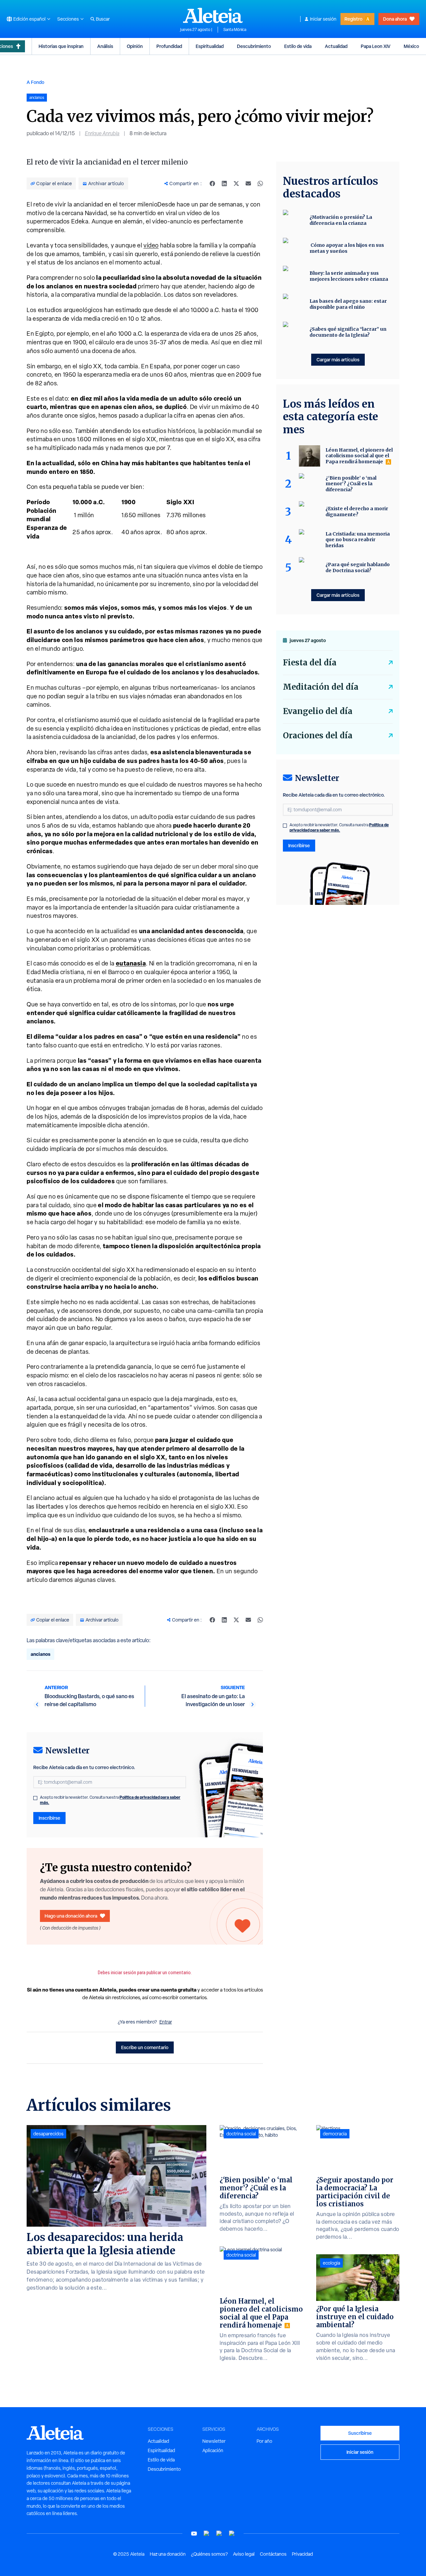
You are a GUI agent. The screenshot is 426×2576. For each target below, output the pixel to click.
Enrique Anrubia (102, 133)
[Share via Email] (248, 184)
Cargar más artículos (338, 360)
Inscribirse (49, 1818)
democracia (335, 2134)
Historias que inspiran (61, 46)
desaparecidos (48, 2134)
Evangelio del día (318, 711)
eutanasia (131, 963)
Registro (353, 19)
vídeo (151, 245)
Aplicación (213, 2450)
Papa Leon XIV (376, 46)
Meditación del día (321, 687)
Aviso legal (244, 2554)
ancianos (40, 1654)
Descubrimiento (254, 46)
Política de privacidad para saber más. (339, 827)
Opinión (135, 46)
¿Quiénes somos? (209, 2554)
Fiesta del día (310, 663)
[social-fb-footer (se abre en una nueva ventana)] (207, 2534)
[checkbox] (35, 1798)
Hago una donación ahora (71, 1916)
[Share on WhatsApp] (260, 184)
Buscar (103, 19)
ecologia (331, 2263)
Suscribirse (360, 2433)
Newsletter (214, 2441)
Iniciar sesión (323, 19)
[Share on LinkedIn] (224, 184)
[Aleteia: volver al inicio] (213, 15)
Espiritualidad (210, 46)
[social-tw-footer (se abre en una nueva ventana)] (219, 2534)
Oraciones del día (318, 736)
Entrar (166, 2022)
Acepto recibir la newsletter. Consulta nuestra (110, 1800)
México (411, 46)
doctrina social (241, 2134)
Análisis (105, 46)
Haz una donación (168, 2554)
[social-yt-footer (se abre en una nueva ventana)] (194, 2534)
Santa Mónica (235, 30)
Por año (264, 2441)
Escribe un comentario (145, 2047)
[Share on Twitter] (236, 184)
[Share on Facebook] (212, 184)
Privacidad (302, 2554)
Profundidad (169, 46)
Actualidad (336, 46)
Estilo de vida (298, 46)
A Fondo (35, 82)
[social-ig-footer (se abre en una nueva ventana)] (232, 2534)
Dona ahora (395, 19)
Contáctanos (273, 2554)
